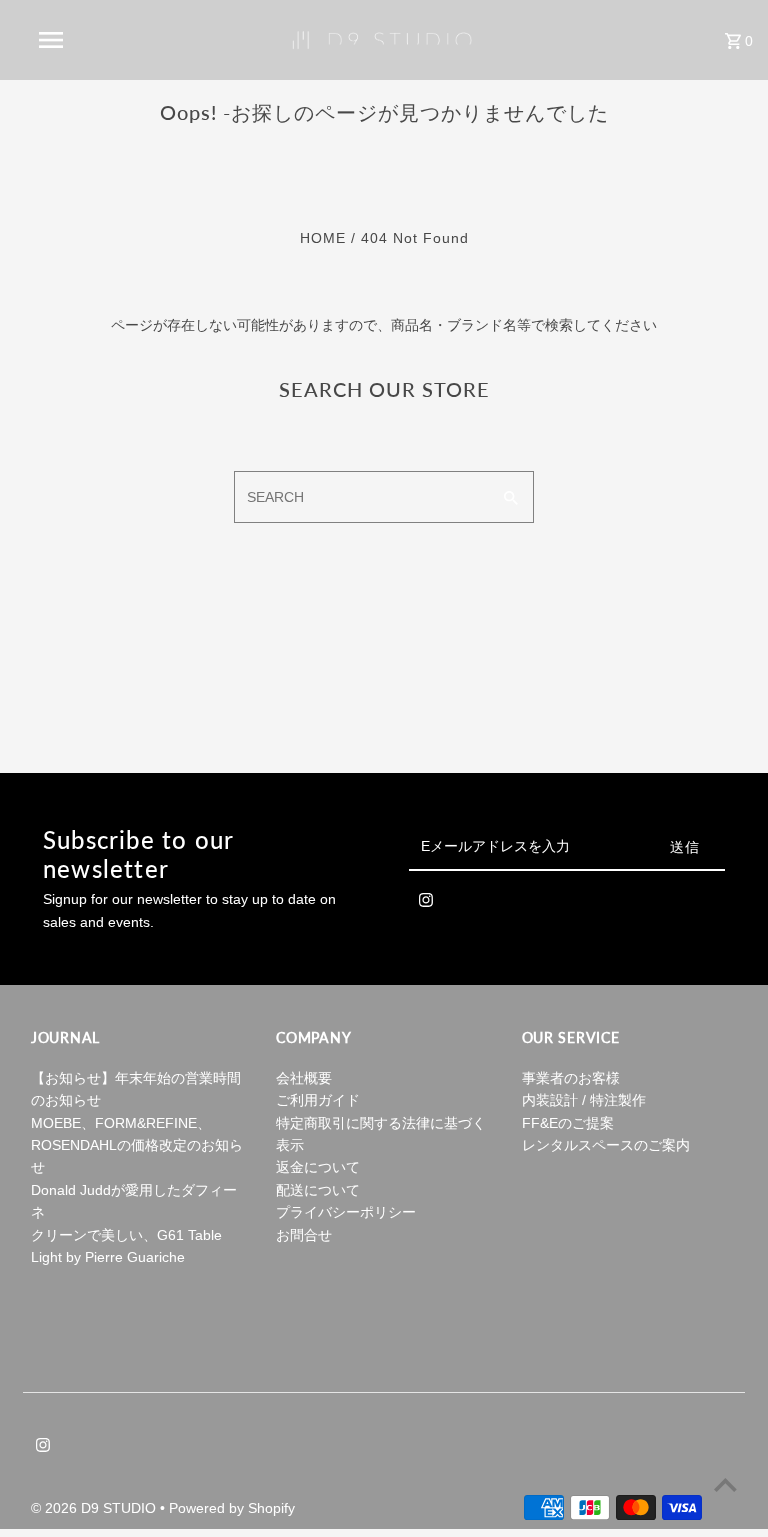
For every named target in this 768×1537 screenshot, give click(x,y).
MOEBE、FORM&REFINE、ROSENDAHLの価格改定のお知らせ (137, 1145)
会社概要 (304, 1078)
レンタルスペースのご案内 (606, 1145)
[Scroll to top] (725, 1484)
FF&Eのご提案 (568, 1123)
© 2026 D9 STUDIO (95, 1508)
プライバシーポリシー (346, 1212)
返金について (318, 1167)
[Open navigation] (88, 40)
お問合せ (304, 1235)
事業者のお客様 (571, 1078)
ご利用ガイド (318, 1100)
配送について (318, 1190)
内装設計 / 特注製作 (584, 1100)
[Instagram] (426, 904)
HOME (323, 238)
